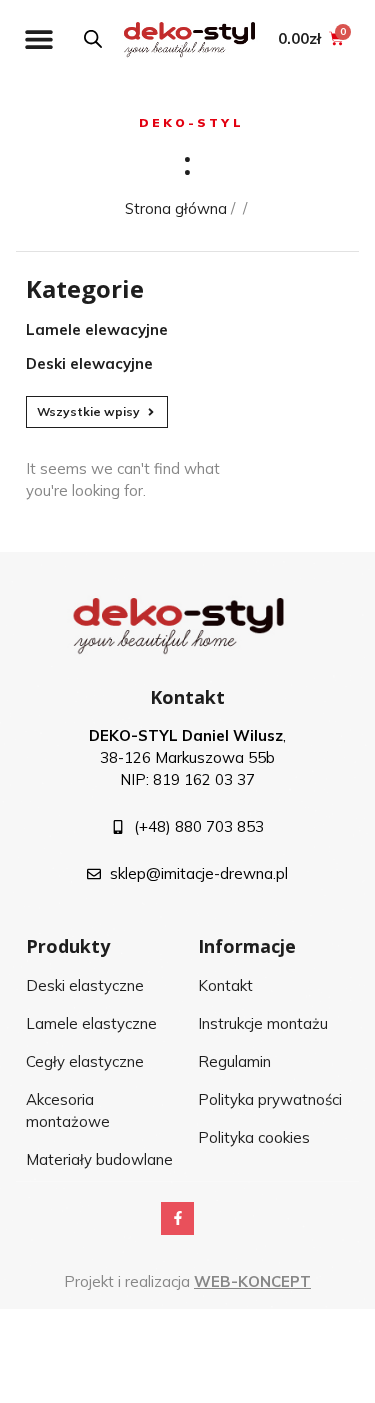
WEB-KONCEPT (252, 1281)
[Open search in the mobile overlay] (93, 38)
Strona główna (176, 208)
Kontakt (187, 697)
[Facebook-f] (178, 1219)
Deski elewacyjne (89, 363)
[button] (38, 38)
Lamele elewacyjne (97, 329)
